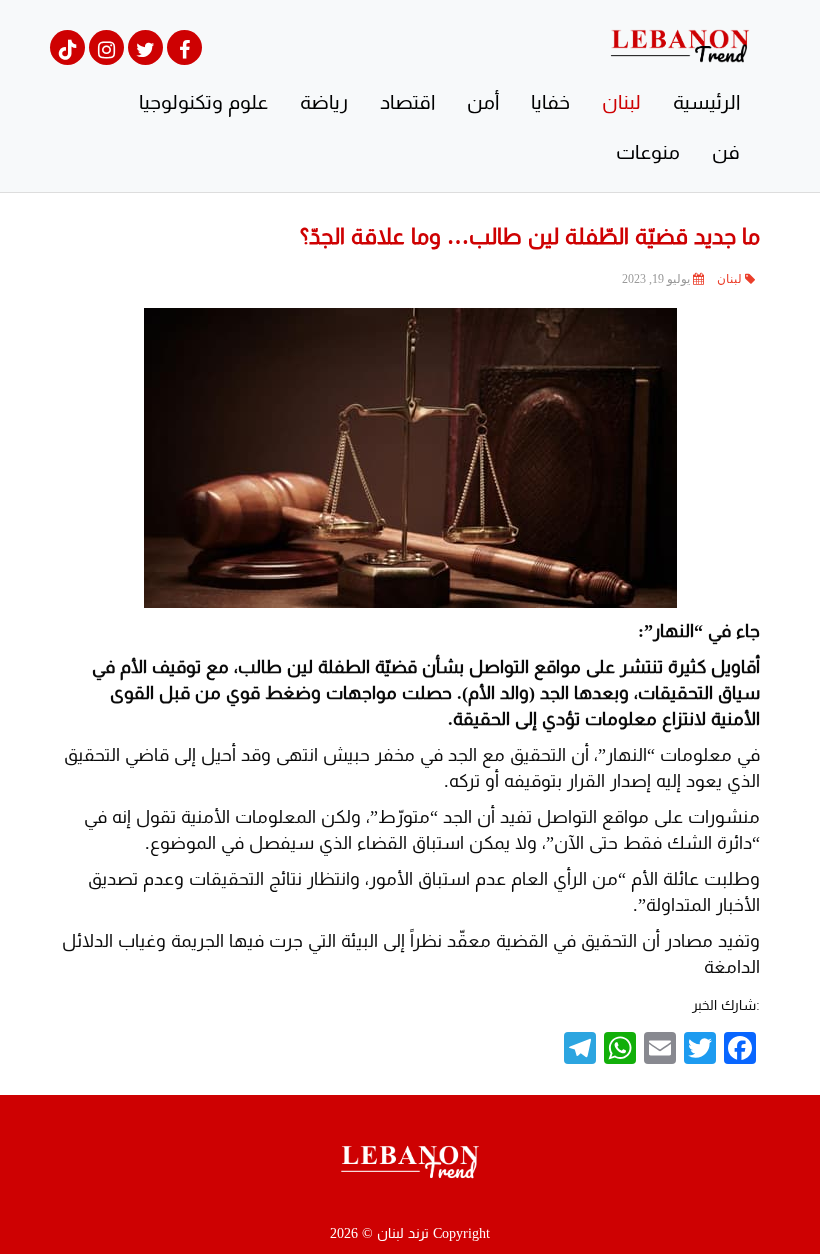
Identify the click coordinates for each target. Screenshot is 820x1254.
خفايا (550, 102)
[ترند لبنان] (680, 44)
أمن (483, 102)
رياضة (324, 102)
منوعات (648, 152)
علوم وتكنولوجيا (203, 102)
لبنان (621, 102)
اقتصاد (407, 102)
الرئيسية (706, 102)
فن (726, 152)
